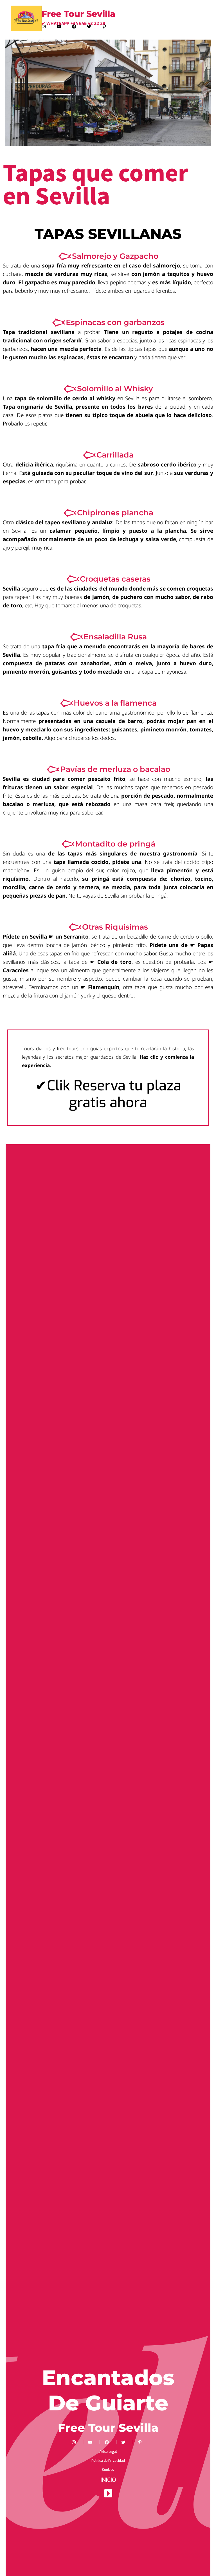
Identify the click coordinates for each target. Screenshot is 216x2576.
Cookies (108, 2470)
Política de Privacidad (108, 2461)
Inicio (108, 2480)
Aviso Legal (108, 2452)
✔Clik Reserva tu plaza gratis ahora (108, 1094)
